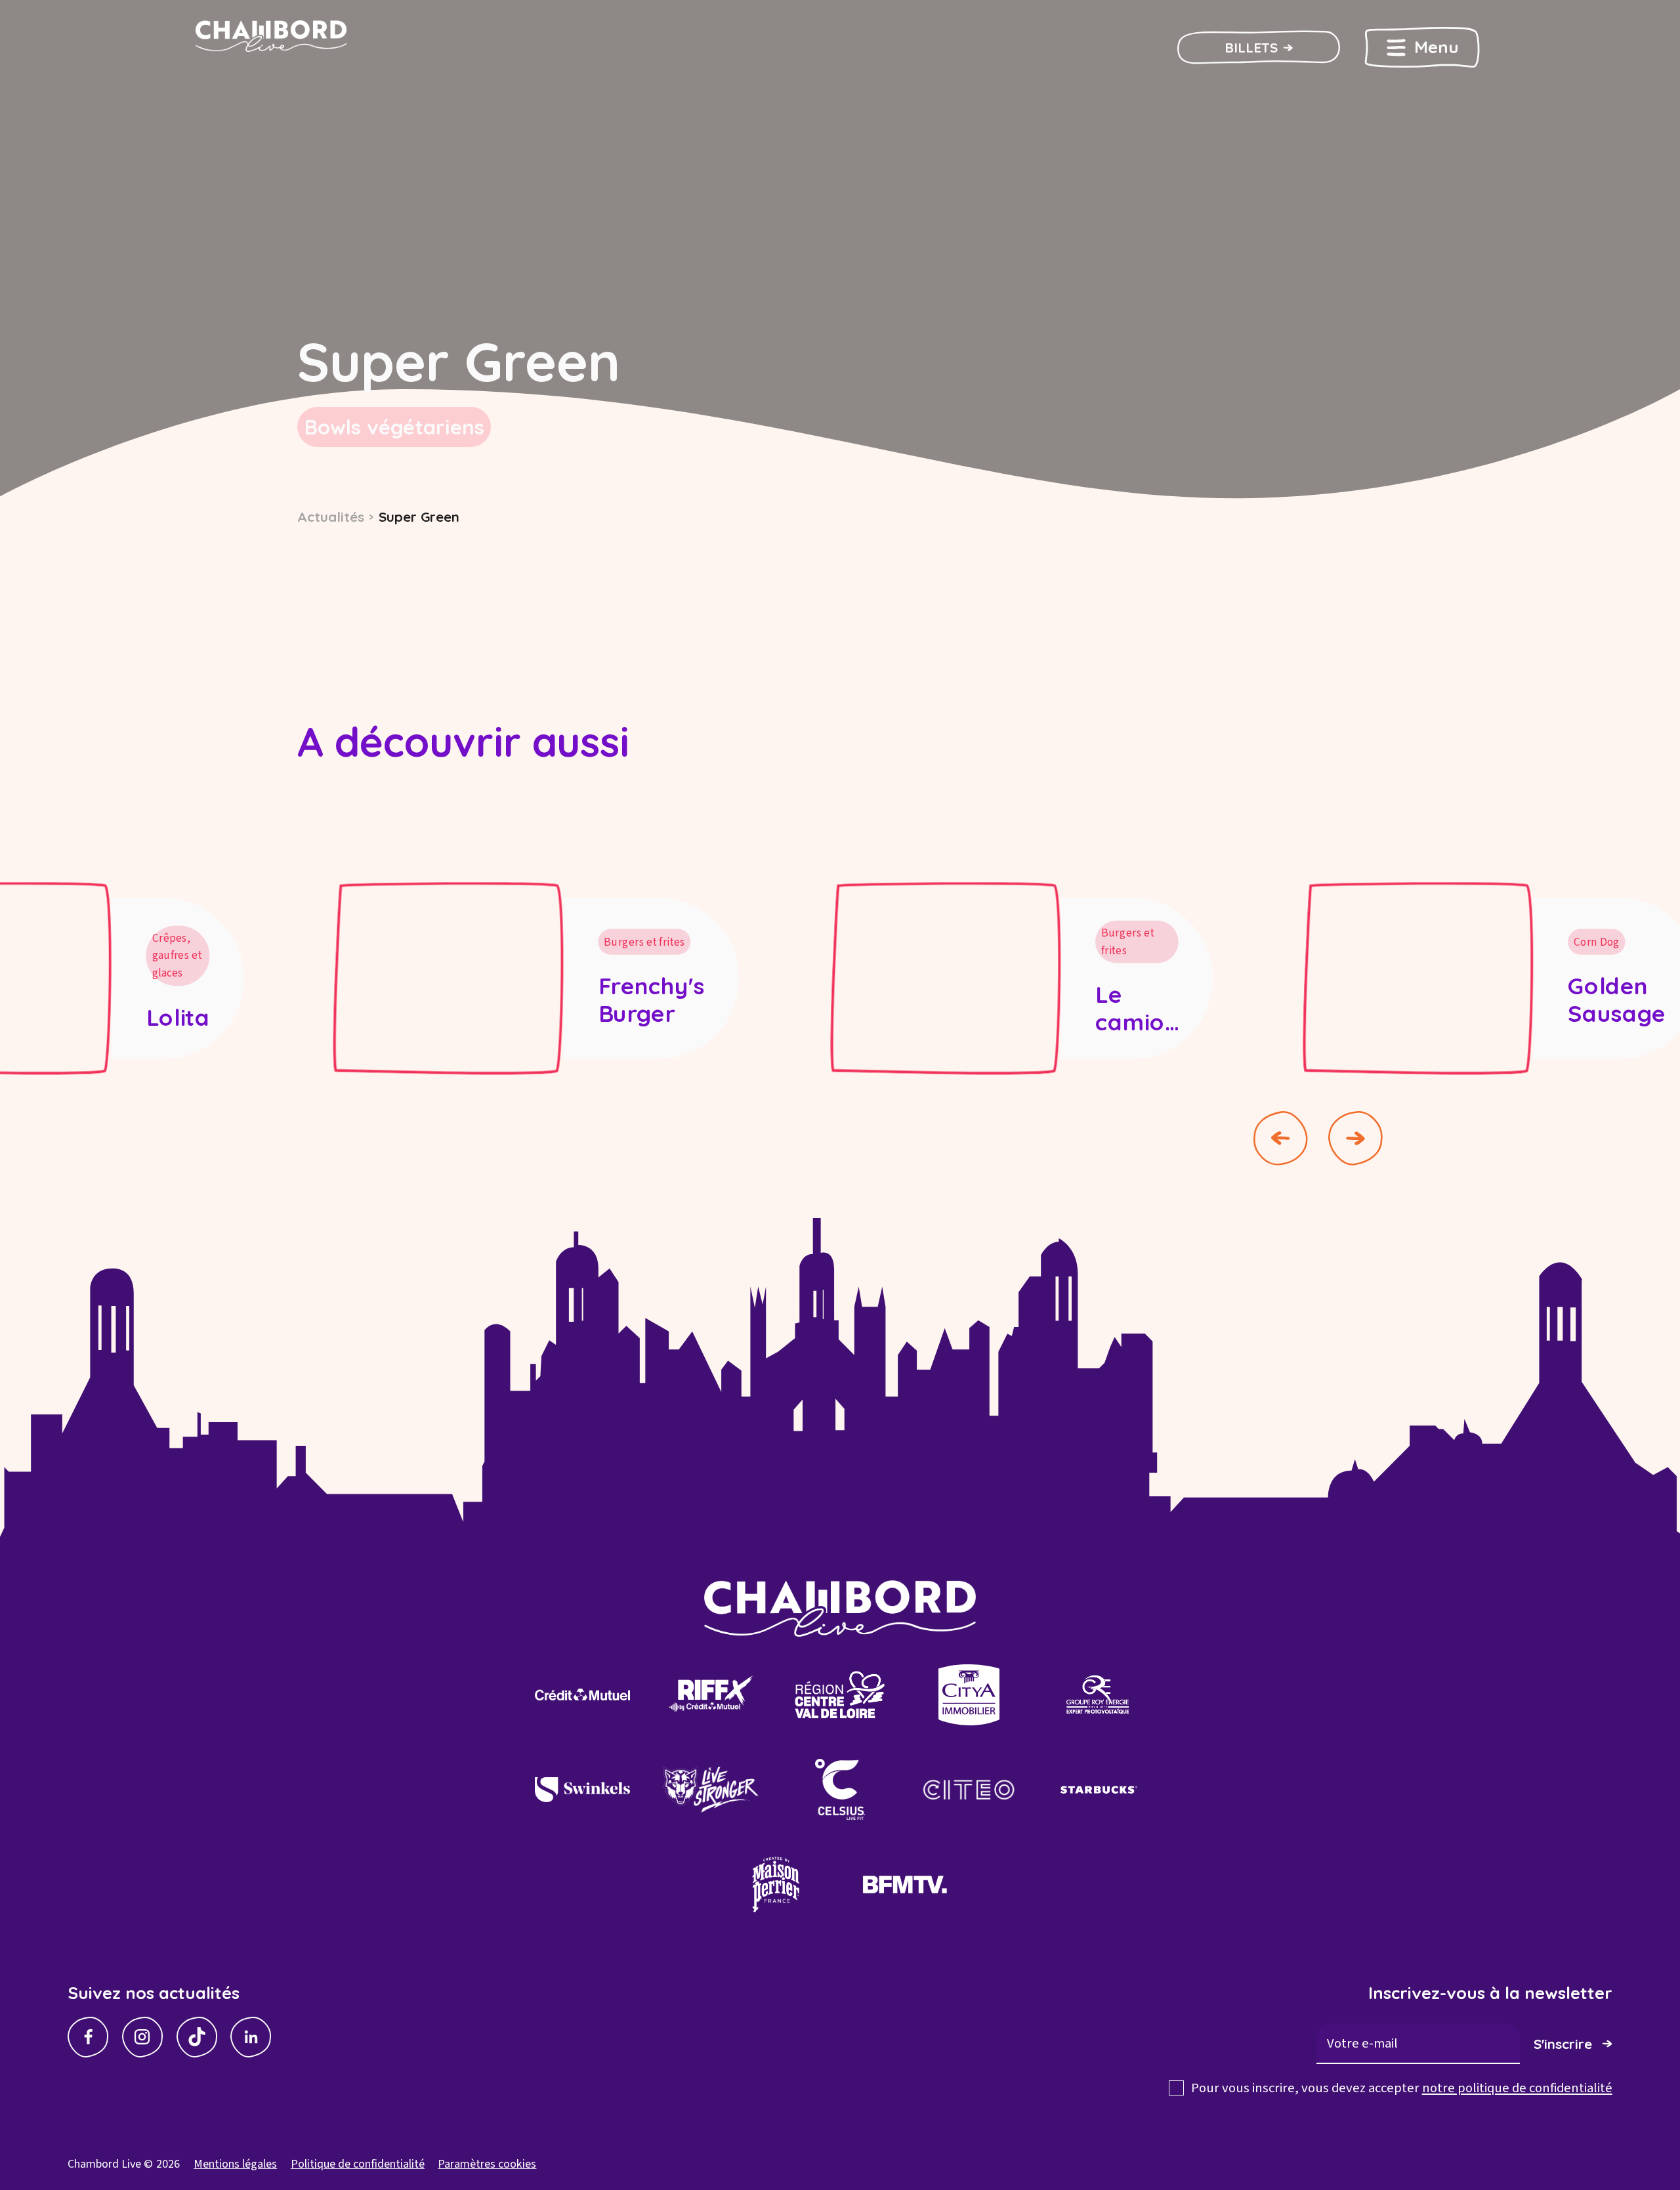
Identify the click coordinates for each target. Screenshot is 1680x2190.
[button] (1422, 47)
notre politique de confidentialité (1517, 2088)
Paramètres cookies (487, 2164)
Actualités (331, 516)
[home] (296, 48)
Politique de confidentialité (358, 2164)
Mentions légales (235, 2164)
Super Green (419, 516)
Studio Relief (581, 2164)
